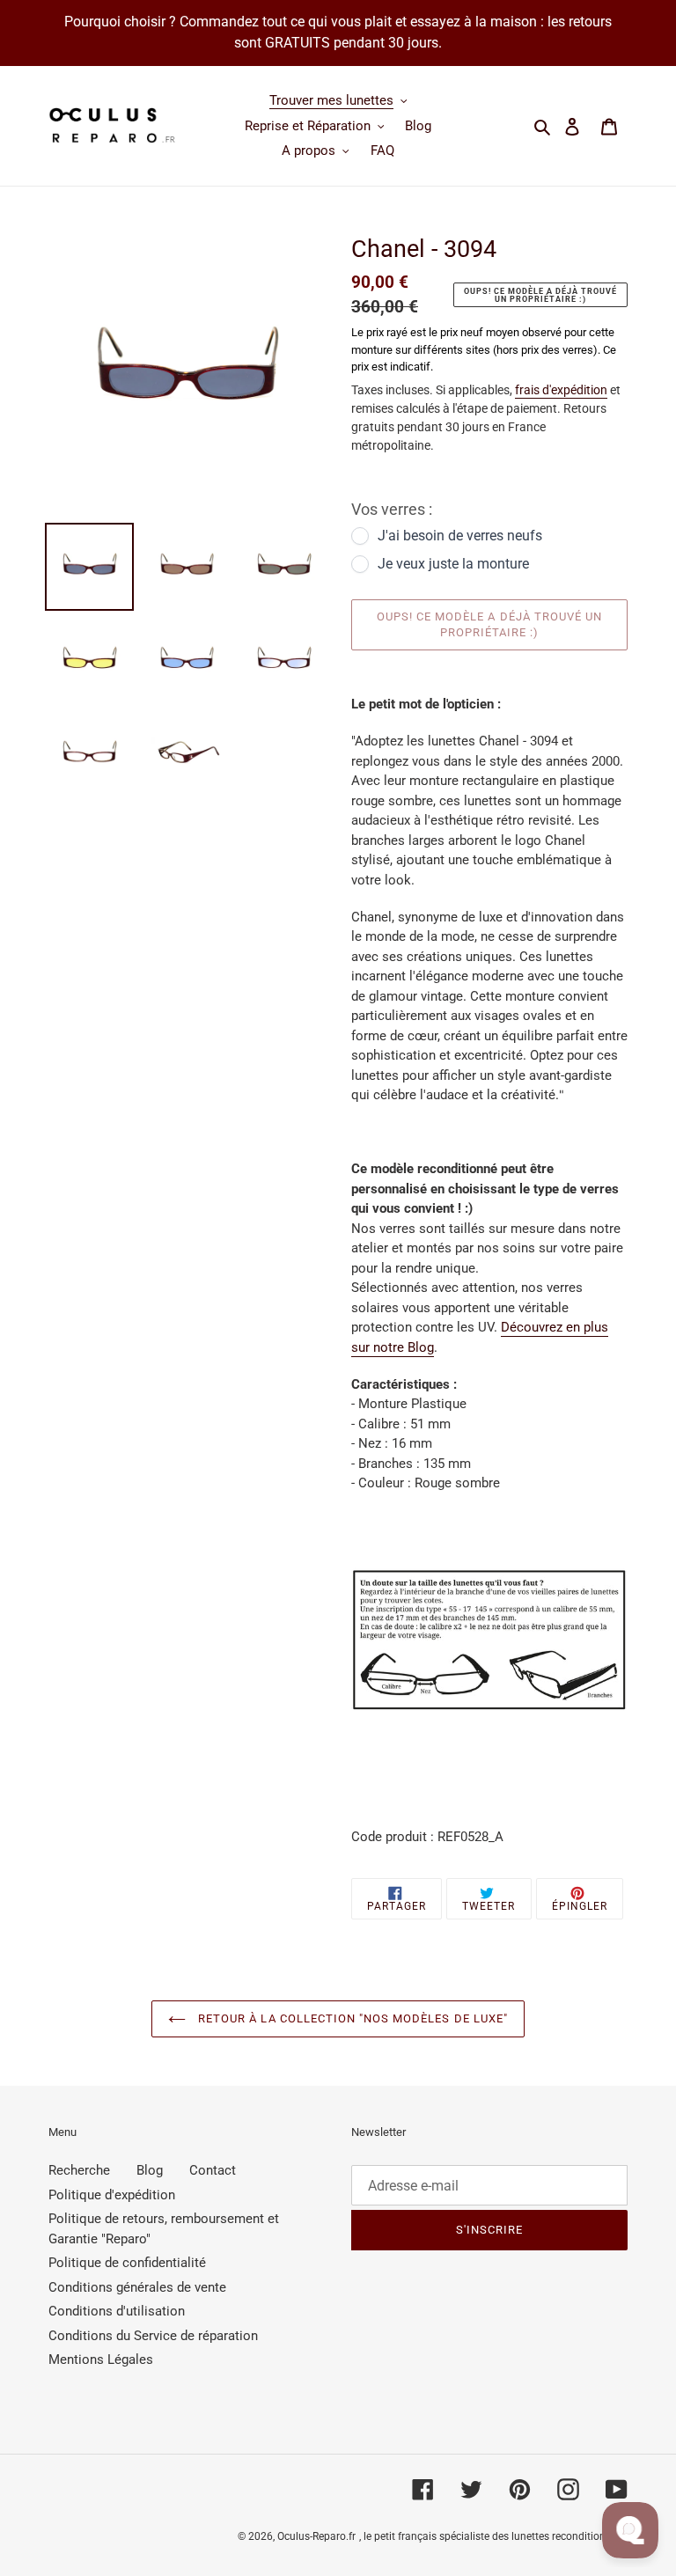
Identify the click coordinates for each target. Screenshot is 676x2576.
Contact (213, 2170)
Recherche (79, 2170)
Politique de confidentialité (127, 2263)
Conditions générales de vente (137, 2287)
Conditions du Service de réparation (153, 2336)
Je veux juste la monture (453, 564)
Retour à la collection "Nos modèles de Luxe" (351, 2018)
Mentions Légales (101, 2359)
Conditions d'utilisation (117, 2311)
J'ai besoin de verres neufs (460, 536)
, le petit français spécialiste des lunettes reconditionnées (493, 2536)
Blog (150, 2170)
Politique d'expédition (112, 2195)
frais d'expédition (561, 390)
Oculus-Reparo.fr (316, 2536)
